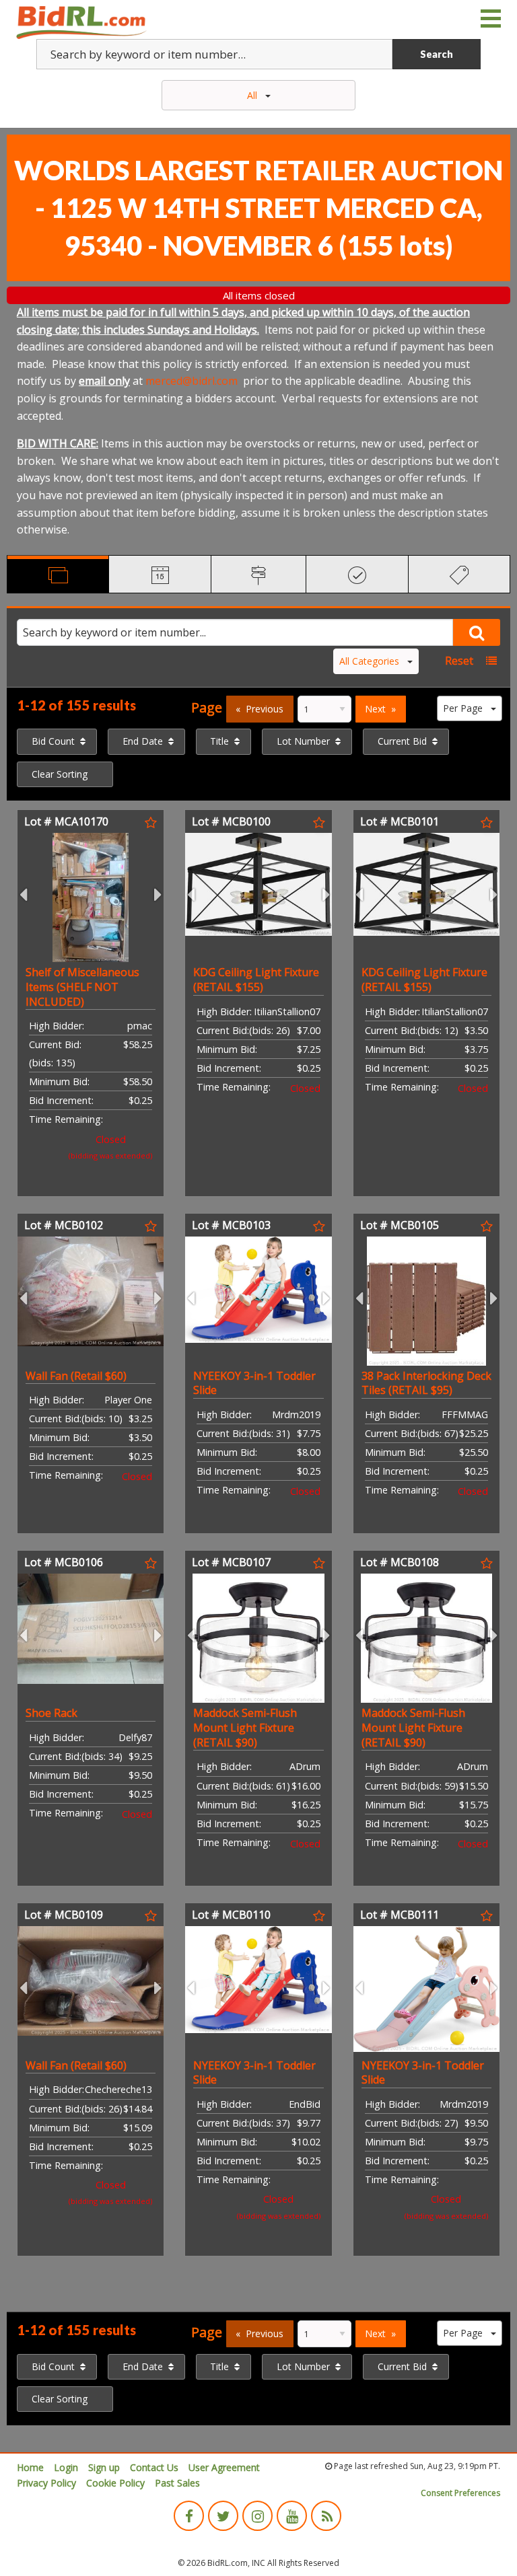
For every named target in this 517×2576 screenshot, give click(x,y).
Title (219, 741)
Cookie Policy (115, 2483)
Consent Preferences (460, 2493)
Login (66, 2467)
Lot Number (303, 741)
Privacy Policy (46, 2483)
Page (207, 707)
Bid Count (53, 741)
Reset (459, 661)
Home (30, 2467)
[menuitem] (57, 741)
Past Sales (177, 2483)
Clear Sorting (60, 774)
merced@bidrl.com (192, 381)
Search (437, 54)
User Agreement (224, 2467)
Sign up (104, 2467)
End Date (143, 741)
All (252, 95)
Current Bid (402, 741)
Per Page (463, 708)
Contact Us (154, 2467)
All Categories (369, 661)
